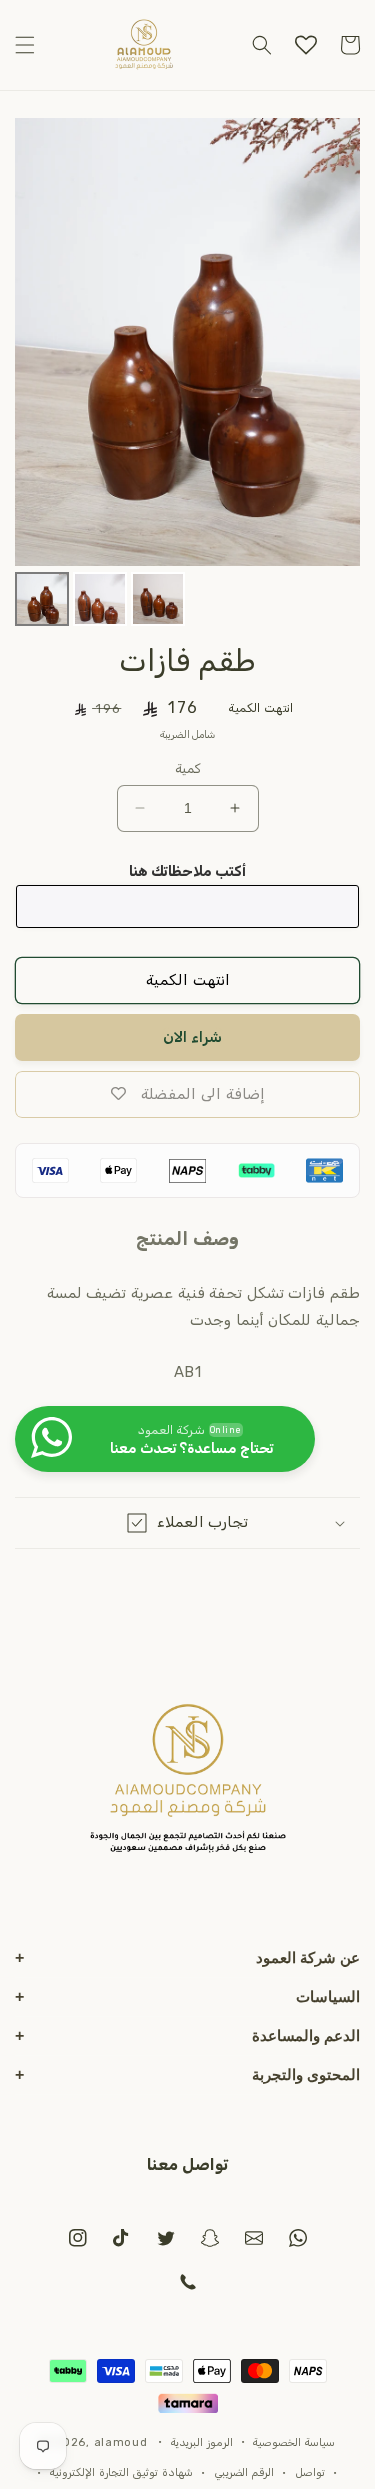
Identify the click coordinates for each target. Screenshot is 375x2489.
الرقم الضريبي (244, 2472)
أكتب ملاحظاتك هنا (187, 871)
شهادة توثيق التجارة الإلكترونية (121, 2472)
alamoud (121, 2441)
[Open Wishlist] (306, 45)
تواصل (310, 2472)
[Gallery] (187, 375)
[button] (25, 45)
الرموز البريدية (202, 2442)
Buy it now (187, 1037)
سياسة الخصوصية (294, 2442)
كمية (188, 768)
